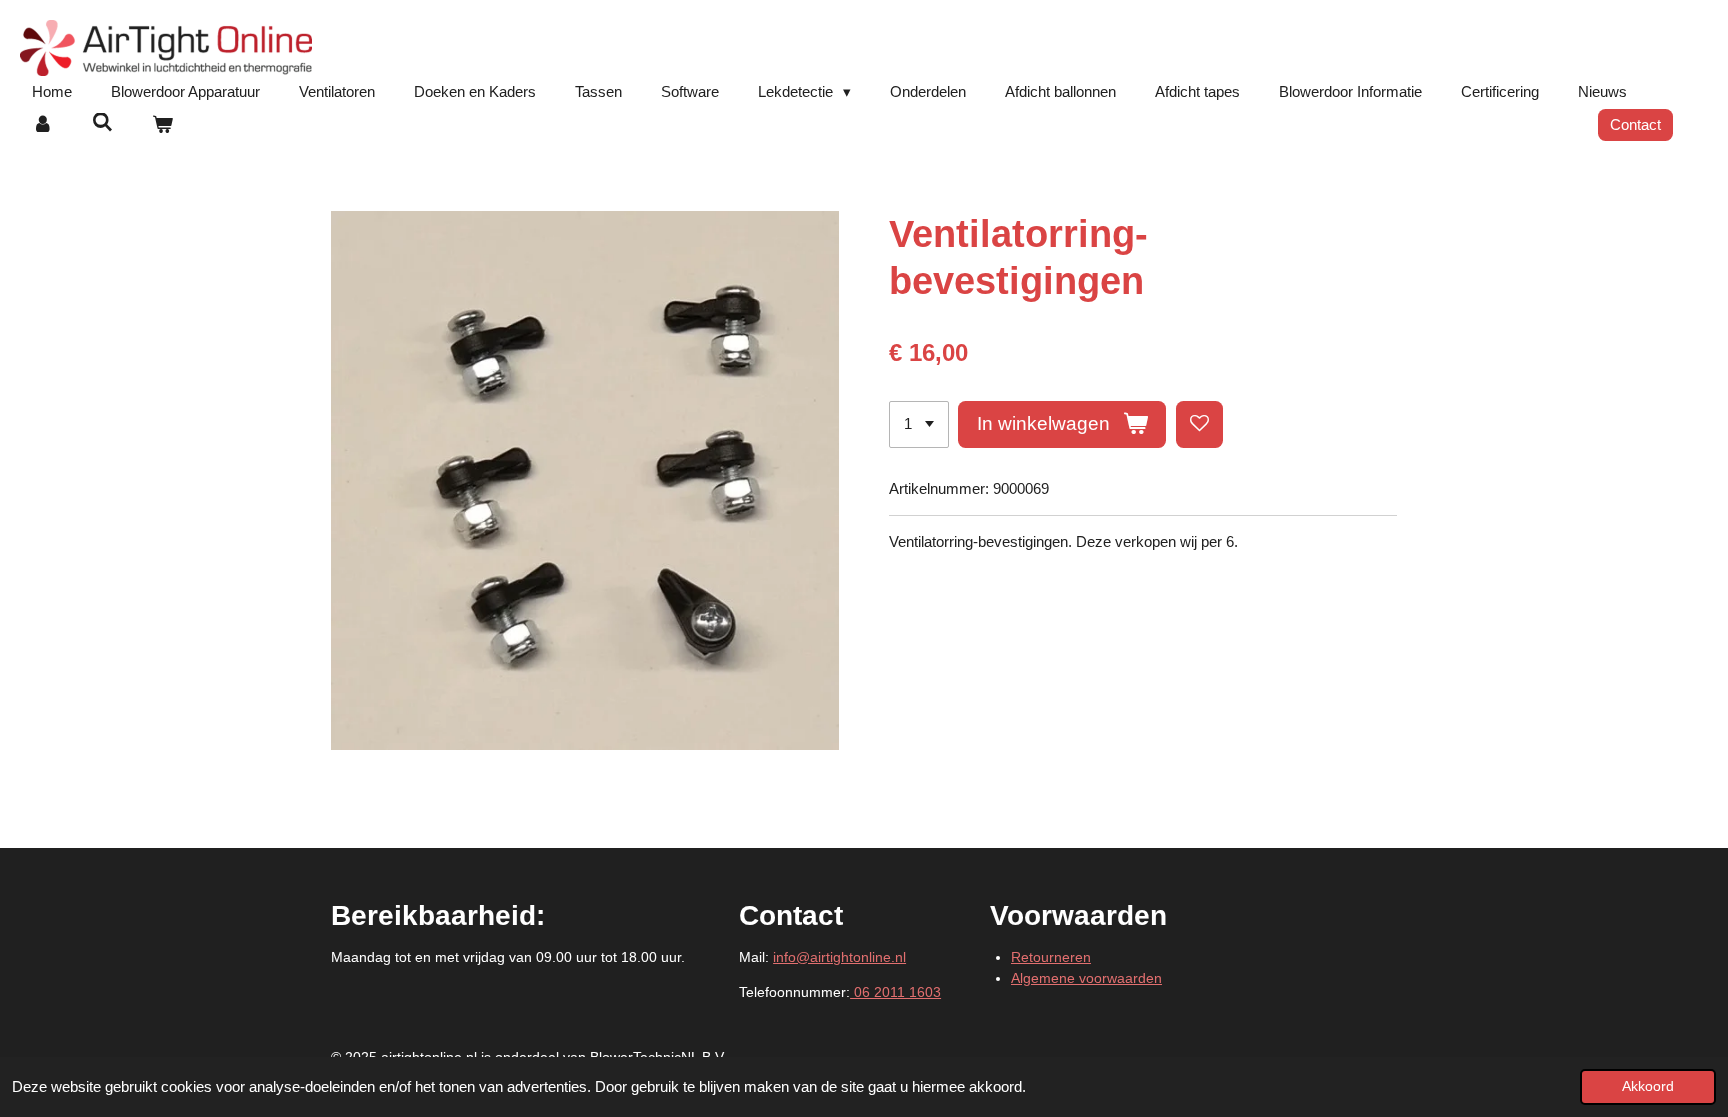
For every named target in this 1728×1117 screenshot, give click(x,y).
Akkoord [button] (1648, 1086)
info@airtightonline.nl (839, 957)
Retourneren (1051, 957)
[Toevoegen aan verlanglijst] (1199, 424)
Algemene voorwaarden (1086, 978)
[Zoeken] (102, 122)
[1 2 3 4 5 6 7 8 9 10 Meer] (919, 424)
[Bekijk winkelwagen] (162, 125)
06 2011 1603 (895, 992)
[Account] (42, 125)
